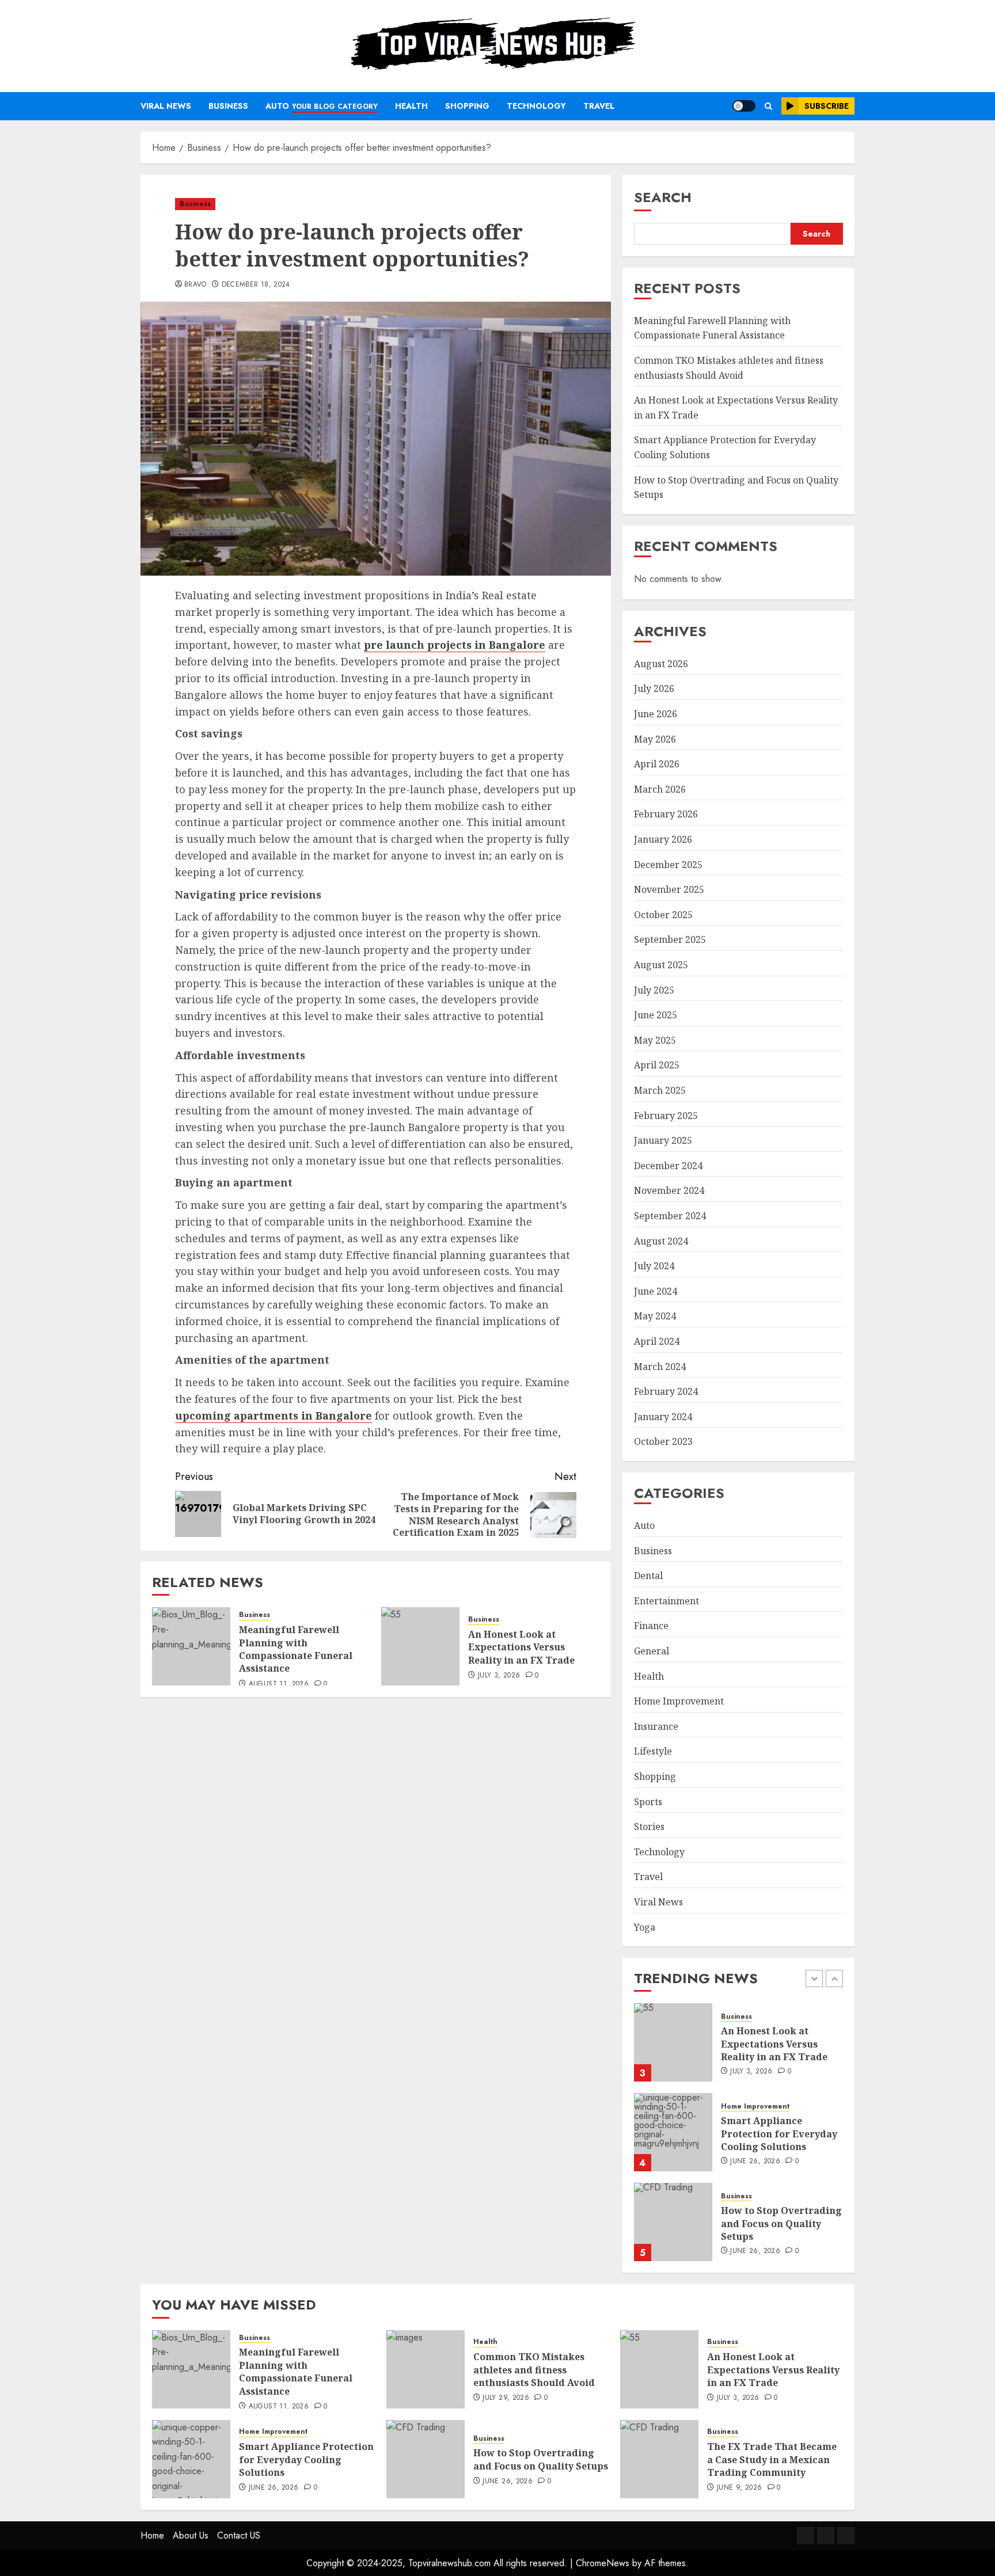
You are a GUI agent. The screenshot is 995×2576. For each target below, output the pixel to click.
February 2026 (666, 814)
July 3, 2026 (499, 1676)
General (652, 1651)
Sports (648, 1802)
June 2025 (656, 1015)
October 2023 (663, 1441)
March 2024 (660, 1367)
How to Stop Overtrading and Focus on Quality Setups (781, 2223)
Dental (648, 1576)
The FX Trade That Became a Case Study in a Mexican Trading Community (772, 2459)
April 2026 (657, 764)
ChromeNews (603, 2563)
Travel (599, 106)
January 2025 (663, 1140)
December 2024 (668, 1166)
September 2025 (670, 939)
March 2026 (660, 789)
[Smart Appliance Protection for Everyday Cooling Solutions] (673, 2132)
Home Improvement (679, 1701)
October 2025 (663, 915)
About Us (191, 2535)
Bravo (195, 285)
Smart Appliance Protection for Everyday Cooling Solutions (779, 2134)
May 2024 (655, 1316)
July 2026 (654, 688)
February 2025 (666, 1116)
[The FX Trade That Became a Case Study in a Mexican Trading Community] (659, 2459)
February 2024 (666, 1391)
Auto (322, 106)
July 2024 (654, 1266)
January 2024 (663, 1417)
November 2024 (669, 1190)
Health (411, 106)
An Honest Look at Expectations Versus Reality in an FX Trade (521, 1647)
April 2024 (657, 1341)
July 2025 (654, 990)
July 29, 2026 (506, 2398)
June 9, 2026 (739, 2488)
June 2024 (656, 1291)
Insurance (656, 1726)
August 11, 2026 (279, 1684)
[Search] (768, 106)
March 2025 (660, 1090)
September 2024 (670, 1216)
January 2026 (663, 839)
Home (152, 2535)
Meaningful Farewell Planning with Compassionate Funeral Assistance (296, 1649)
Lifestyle (653, 1751)
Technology (536, 106)
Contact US (239, 2535)
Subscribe (827, 106)
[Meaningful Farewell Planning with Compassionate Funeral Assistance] (191, 1646)
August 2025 (661, 965)
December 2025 (668, 865)
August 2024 (661, 1241)
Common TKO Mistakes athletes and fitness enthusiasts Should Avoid (534, 2370)
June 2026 (656, 714)
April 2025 (657, 1065)
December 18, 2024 (256, 285)
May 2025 (655, 1040)
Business (228, 106)
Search (663, 197)
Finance (651, 1626)
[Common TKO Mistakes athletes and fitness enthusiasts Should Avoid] (426, 2369)
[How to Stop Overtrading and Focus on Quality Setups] (673, 2222)
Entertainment (667, 1601)
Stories (649, 1827)
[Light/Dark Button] (744, 106)
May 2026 (655, 739)
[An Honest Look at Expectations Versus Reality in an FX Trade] (420, 1646)
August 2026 (661, 664)
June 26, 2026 (755, 2162)
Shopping (467, 106)
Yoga (645, 1927)
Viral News (166, 106)
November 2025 (669, 889)
